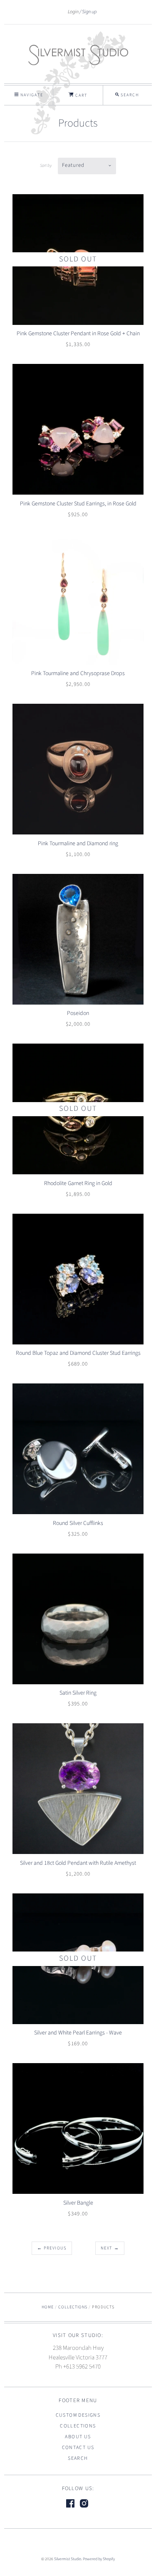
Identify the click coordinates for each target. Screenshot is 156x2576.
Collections (73, 2307)
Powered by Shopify (99, 2559)
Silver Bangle (78, 2203)
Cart (80, 95)
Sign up (89, 12)
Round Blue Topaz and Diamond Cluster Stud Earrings (78, 1353)
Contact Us (78, 2448)
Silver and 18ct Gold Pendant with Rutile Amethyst (78, 1863)
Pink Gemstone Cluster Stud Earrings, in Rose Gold (78, 504)
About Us (78, 2437)
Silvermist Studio (68, 2559)
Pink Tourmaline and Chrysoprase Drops (78, 673)
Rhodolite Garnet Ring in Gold (78, 1183)
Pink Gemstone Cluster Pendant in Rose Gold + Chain (78, 334)
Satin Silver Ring (78, 1693)
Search (78, 2458)
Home (48, 2307)
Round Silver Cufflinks (78, 1523)
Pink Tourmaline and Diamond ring (78, 844)
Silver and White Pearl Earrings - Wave (78, 2033)
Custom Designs (78, 2415)
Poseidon (78, 1013)
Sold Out (78, 259)
